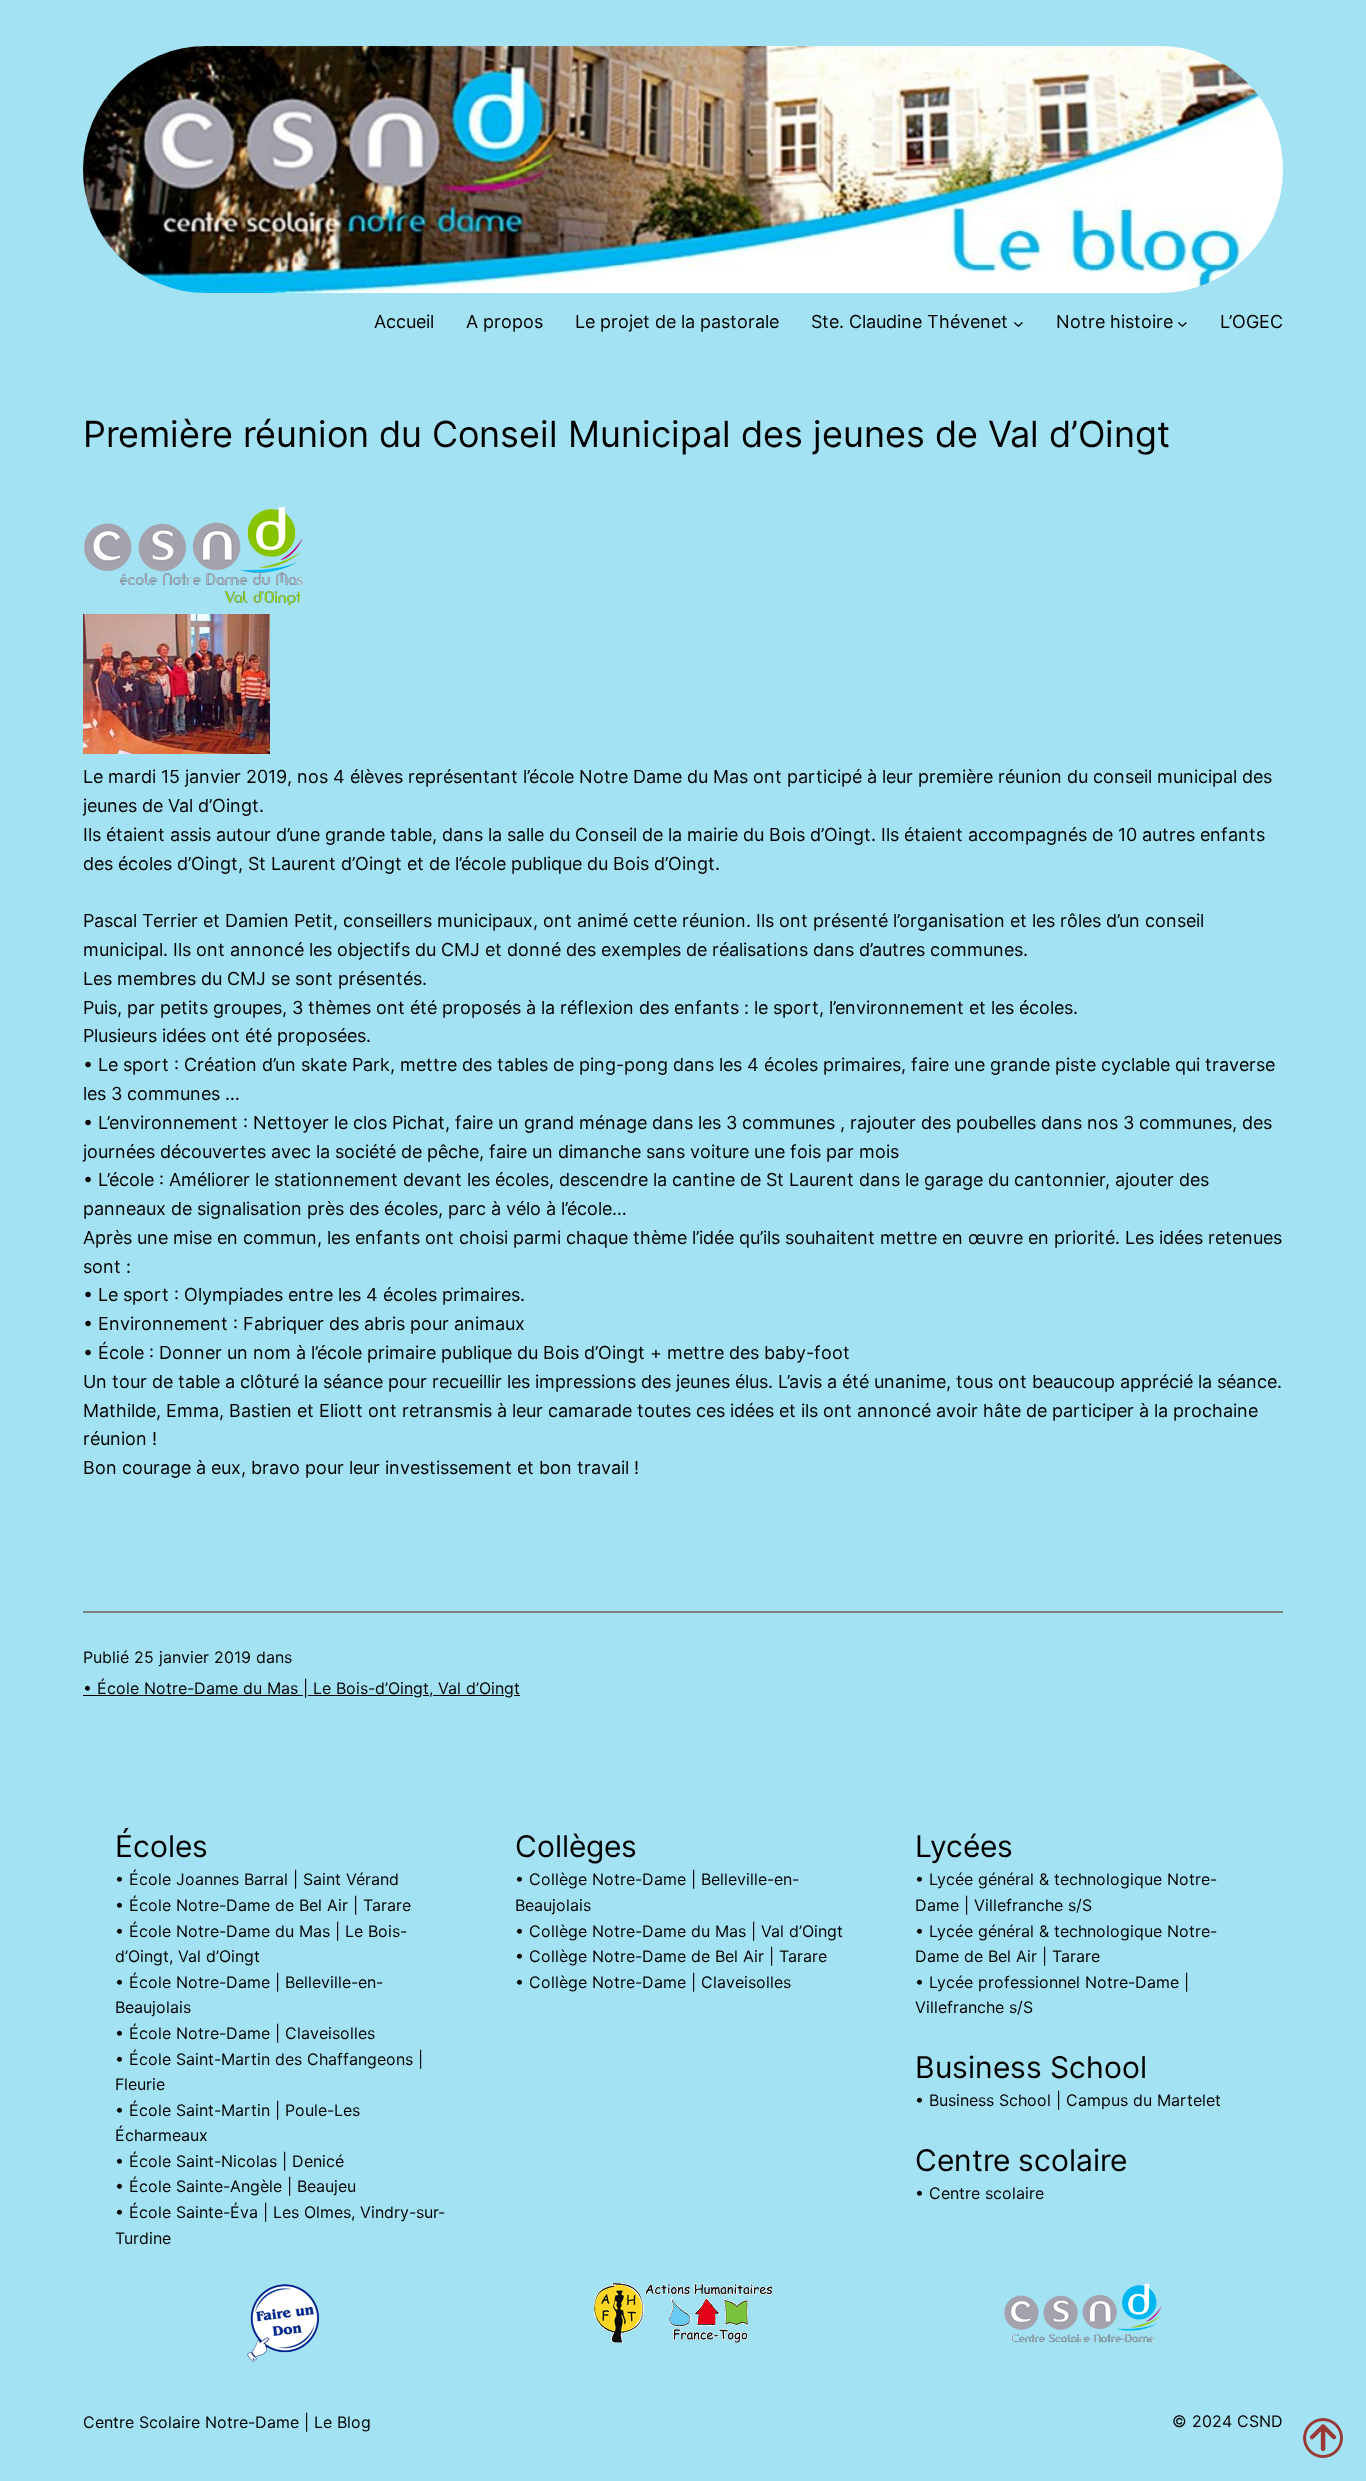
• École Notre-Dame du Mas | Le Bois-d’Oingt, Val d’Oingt (301, 1688)
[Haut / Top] (1323, 2438)
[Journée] (176, 747)
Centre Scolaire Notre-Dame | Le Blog (227, 2422)
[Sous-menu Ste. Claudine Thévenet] (1018, 322)
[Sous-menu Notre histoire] (1182, 322)
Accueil (404, 321)
